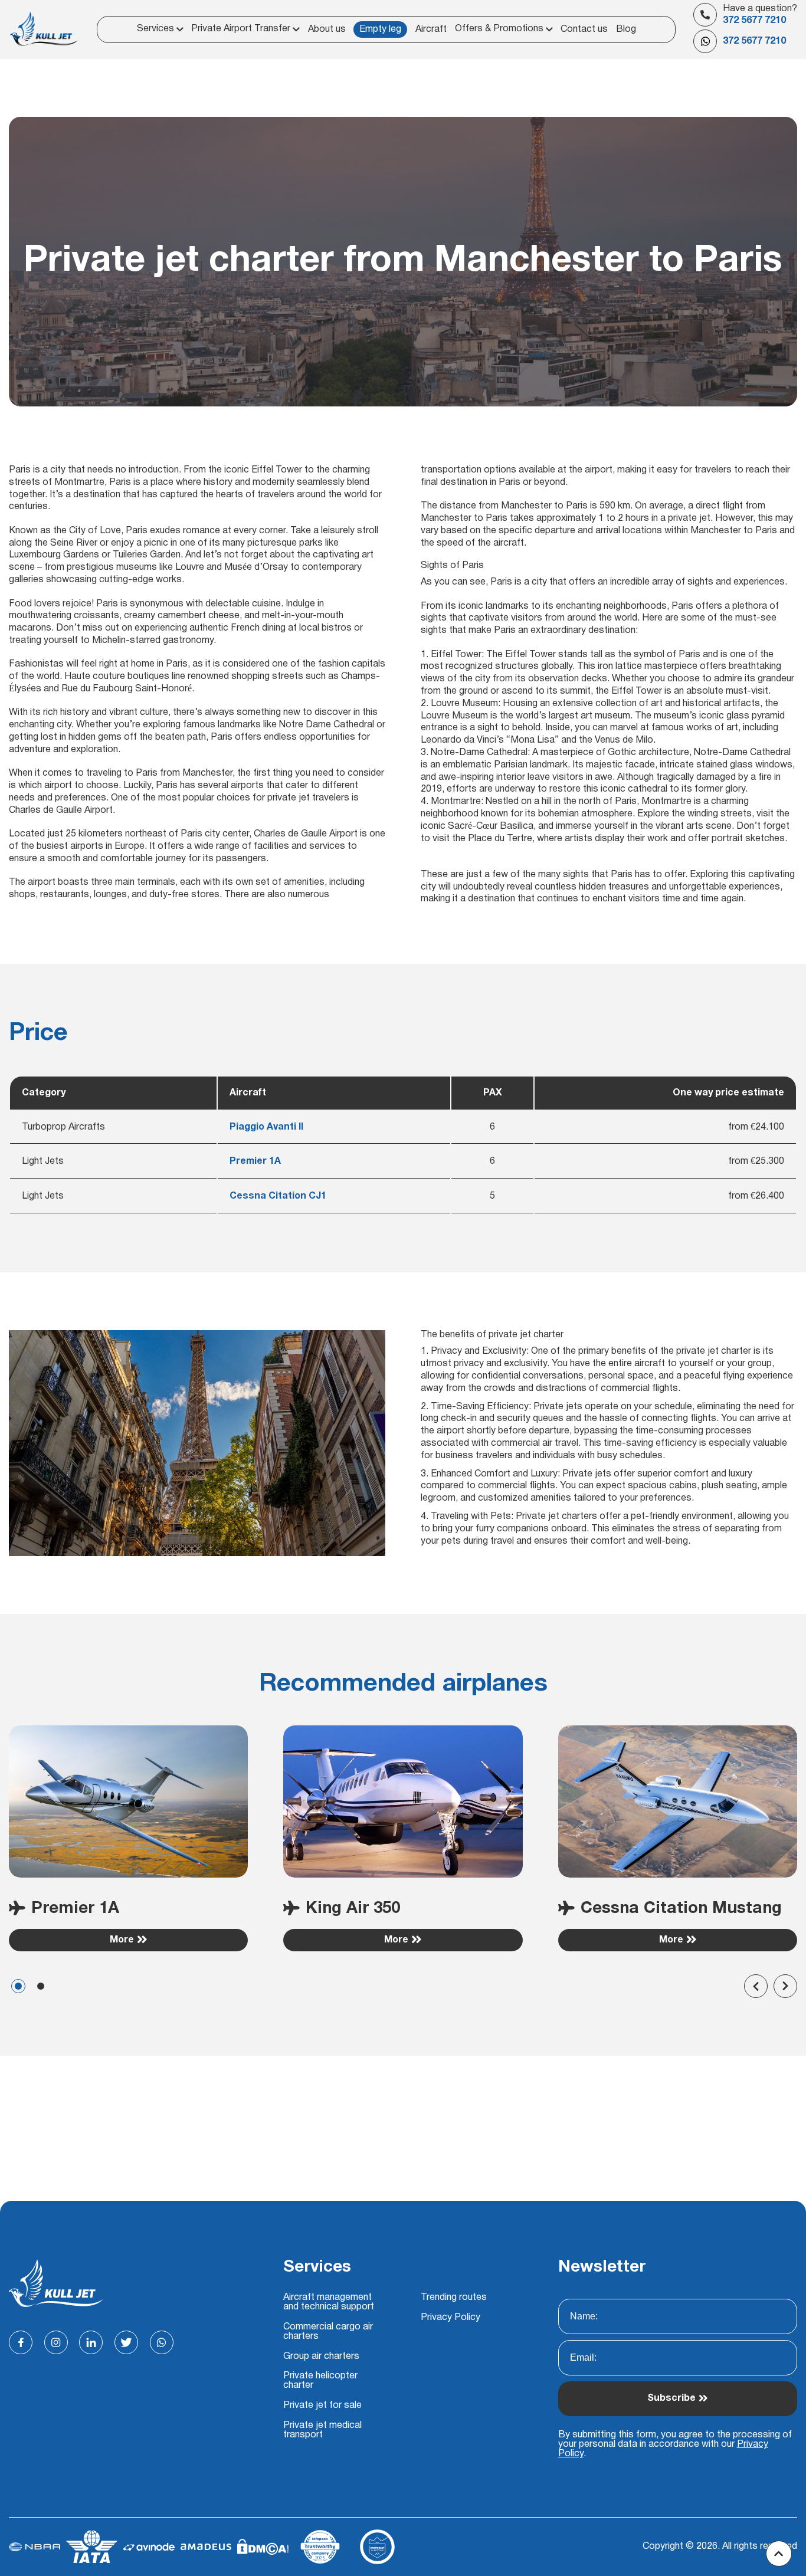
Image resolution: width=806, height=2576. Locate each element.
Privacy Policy (450, 2318)
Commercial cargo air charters (328, 2332)
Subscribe (671, 2398)
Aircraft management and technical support (329, 2302)
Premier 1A (75, 1909)
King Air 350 (353, 1909)
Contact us (584, 29)
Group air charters (321, 2357)
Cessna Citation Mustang (681, 1909)
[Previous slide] (756, 1986)
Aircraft (431, 29)
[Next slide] (785, 1986)
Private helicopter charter (320, 2381)
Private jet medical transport (322, 2430)
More (122, 1940)
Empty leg (380, 29)
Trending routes (454, 2298)
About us (327, 29)
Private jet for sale (322, 2406)
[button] (18, 1986)
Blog (626, 29)
